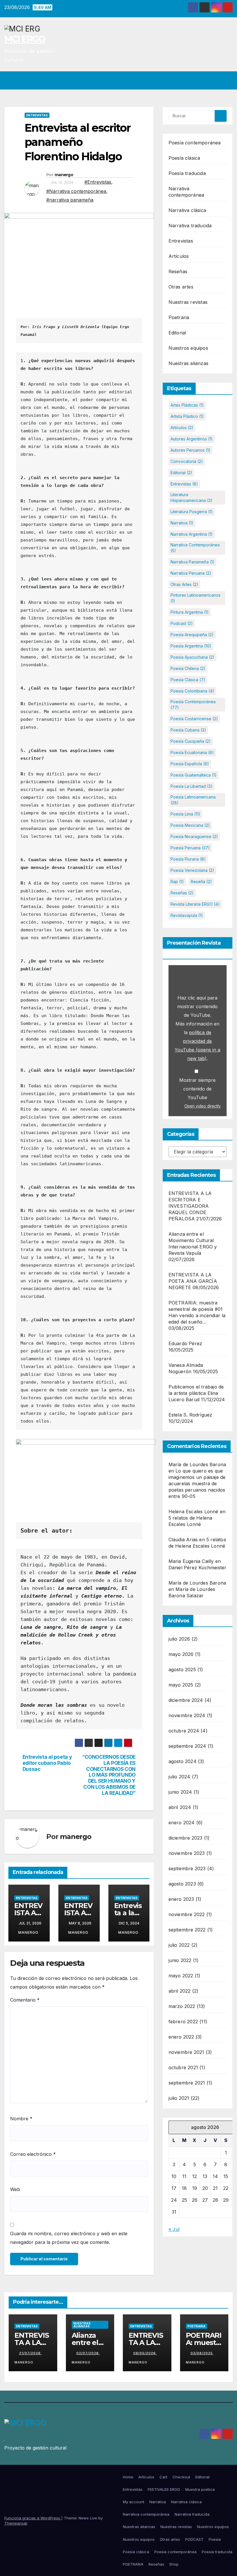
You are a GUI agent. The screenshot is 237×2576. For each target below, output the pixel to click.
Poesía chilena (188, 668)
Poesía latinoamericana (193, 800)
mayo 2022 (181, 1976)
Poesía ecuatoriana (192, 752)
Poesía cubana (188, 730)
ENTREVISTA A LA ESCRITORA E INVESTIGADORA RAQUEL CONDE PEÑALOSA (190, 1206)
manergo (64, 175)
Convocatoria (187, 461)
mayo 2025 (181, 1685)
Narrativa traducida (190, 226)
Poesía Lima (185, 814)
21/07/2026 (30, 2353)
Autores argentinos (192, 439)
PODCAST (194, 2539)
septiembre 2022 (187, 1930)
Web (15, 2189)
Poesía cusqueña (191, 741)
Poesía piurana (188, 859)
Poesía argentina (191, 646)
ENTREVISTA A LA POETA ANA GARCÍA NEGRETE (193, 1281)
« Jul (174, 2229)
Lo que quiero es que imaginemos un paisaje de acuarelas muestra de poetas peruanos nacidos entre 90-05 (197, 1484)
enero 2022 (181, 2037)
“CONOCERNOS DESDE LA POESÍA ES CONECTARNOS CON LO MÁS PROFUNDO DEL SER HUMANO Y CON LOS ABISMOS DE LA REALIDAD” (108, 1775)
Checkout (181, 2477)
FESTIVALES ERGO (164, 2489)
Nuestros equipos (188, 348)
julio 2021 (179, 2098)
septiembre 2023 (187, 1868)
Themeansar (16, 2523)
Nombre (21, 2119)
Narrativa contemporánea (195, 548)
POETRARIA (133, 2564)
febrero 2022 (183, 2022)
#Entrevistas (98, 182)
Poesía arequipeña (192, 635)
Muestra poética (200, 2489)
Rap (177, 882)
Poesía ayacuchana (192, 657)
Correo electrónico (33, 2154)
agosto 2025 (182, 1669)
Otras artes (181, 287)
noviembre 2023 (187, 1853)
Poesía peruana (190, 848)
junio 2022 (180, 1960)
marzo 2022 (182, 2006)
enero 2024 (182, 1823)
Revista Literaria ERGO (195, 904)
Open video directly (203, 1106)
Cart (163, 2477)
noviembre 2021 (186, 2052)
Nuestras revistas (188, 302)
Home (128, 2477)
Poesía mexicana (190, 825)
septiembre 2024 (187, 1746)
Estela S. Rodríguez (190, 1415)
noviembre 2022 (187, 1914)
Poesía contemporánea (195, 143)
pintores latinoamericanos (196, 598)
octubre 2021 (183, 2067)
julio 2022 (179, 1945)
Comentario (25, 2000)
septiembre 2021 (187, 2083)
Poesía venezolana (192, 870)
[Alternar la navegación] (227, 80)
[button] (216, 80)
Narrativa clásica (187, 210)
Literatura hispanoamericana (191, 497)
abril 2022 (180, 1991)
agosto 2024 (183, 1761)
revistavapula (187, 915)
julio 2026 (179, 1639)
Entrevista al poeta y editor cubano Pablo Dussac (47, 1763)
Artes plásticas (187, 405)
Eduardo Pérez (185, 1343)
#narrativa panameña (70, 200)
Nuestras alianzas (188, 363)
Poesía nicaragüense (194, 836)
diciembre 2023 (186, 1838)
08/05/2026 (145, 2353)
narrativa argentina (192, 534)
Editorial (177, 333)
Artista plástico (187, 416)
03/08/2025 (202, 2353)
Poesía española (190, 764)
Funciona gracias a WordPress (33, 2518)
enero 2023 (181, 1899)
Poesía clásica (184, 158)
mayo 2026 (181, 1654)
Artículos (179, 256)
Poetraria (179, 317)
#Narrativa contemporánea (76, 191)
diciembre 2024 (186, 1700)
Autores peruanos (190, 450)
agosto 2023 (182, 1884)
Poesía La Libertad (191, 786)
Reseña (201, 882)
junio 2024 (180, 1792)
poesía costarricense (194, 719)
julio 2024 (179, 1777)
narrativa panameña (192, 562)
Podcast (182, 623)
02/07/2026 (88, 2353)
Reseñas (178, 271)
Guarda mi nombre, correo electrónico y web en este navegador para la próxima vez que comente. (69, 2238)
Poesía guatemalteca (194, 775)
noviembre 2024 (187, 1715)
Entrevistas (37, 115)
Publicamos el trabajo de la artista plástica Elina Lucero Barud (196, 1393)
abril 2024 (180, 1807)
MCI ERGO (25, 39)
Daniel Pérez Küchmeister (198, 1568)
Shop (174, 2564)
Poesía (215, 2539)
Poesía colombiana (192, 691)
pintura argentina (190, 612)
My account (134, 2502)
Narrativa (182, 523)
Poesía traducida (187, 173)
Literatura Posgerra (192, 512)
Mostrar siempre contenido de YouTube (197, 1089)
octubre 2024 (184, 1731)
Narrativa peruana (191, 573)
